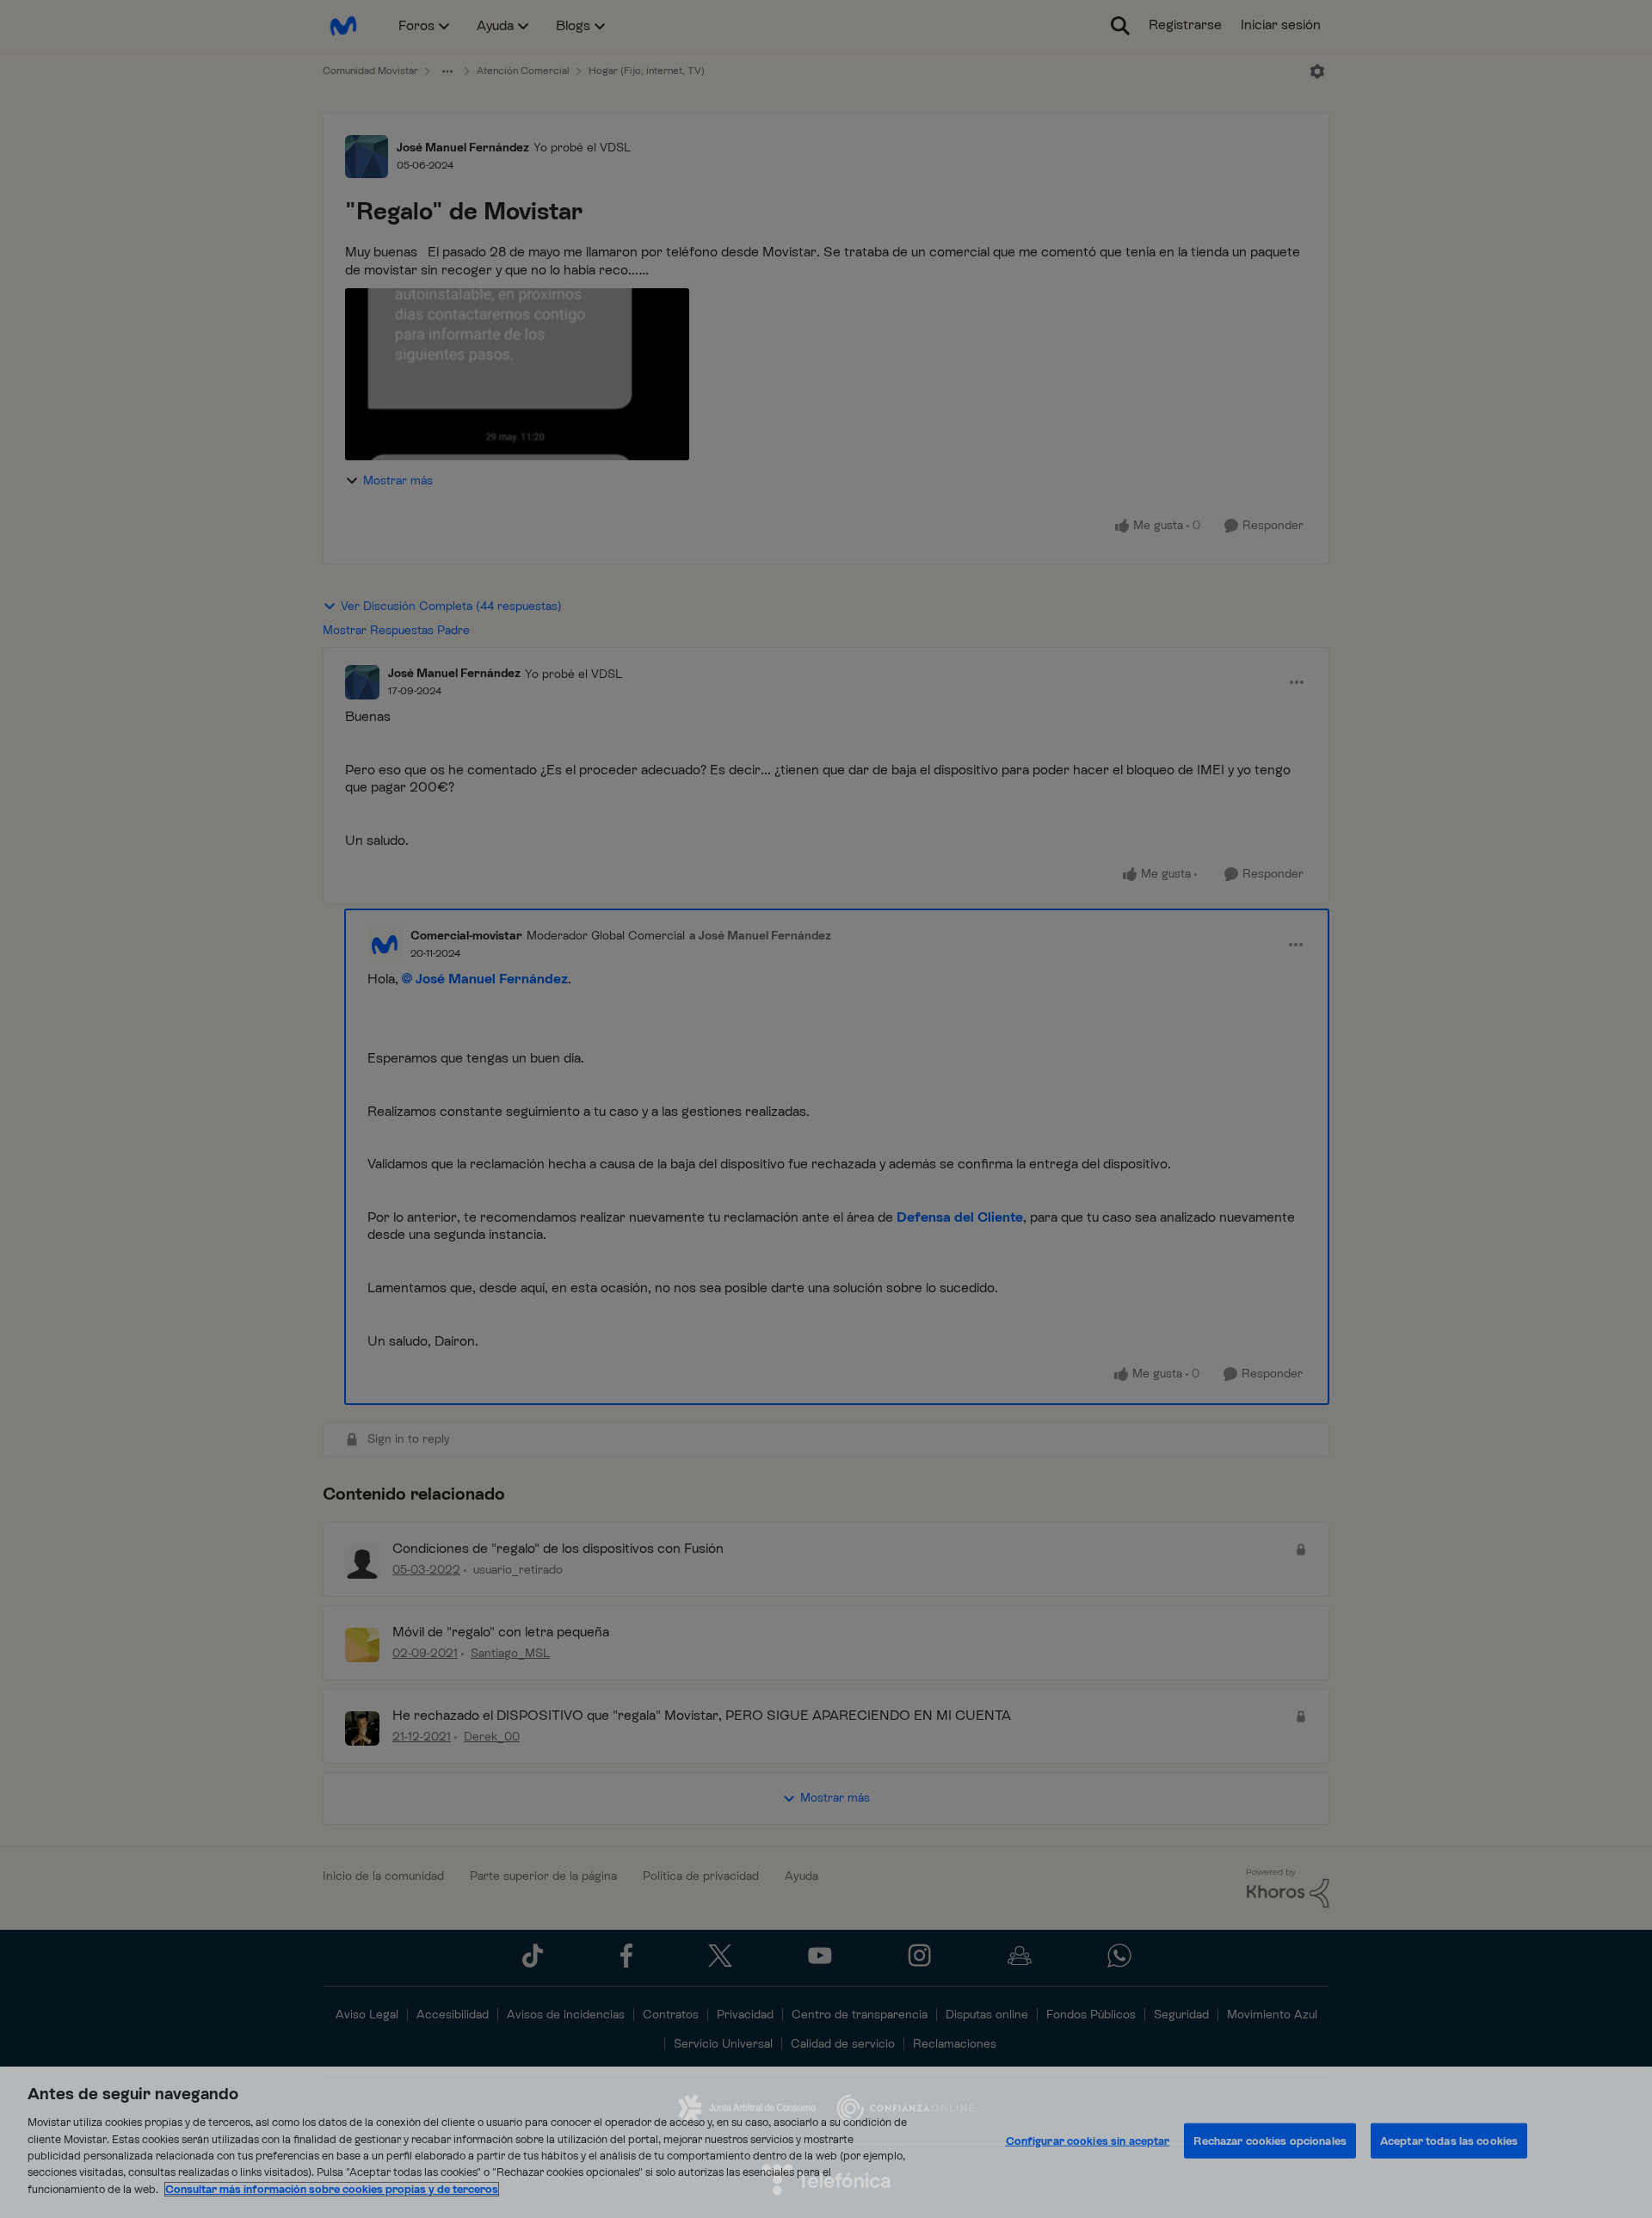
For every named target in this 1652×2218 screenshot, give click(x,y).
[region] (826, 2142)
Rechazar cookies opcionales (1270, 2141)
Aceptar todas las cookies (1449, 2141)
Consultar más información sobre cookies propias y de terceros (332, 2189)
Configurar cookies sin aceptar (1088, 2141)
